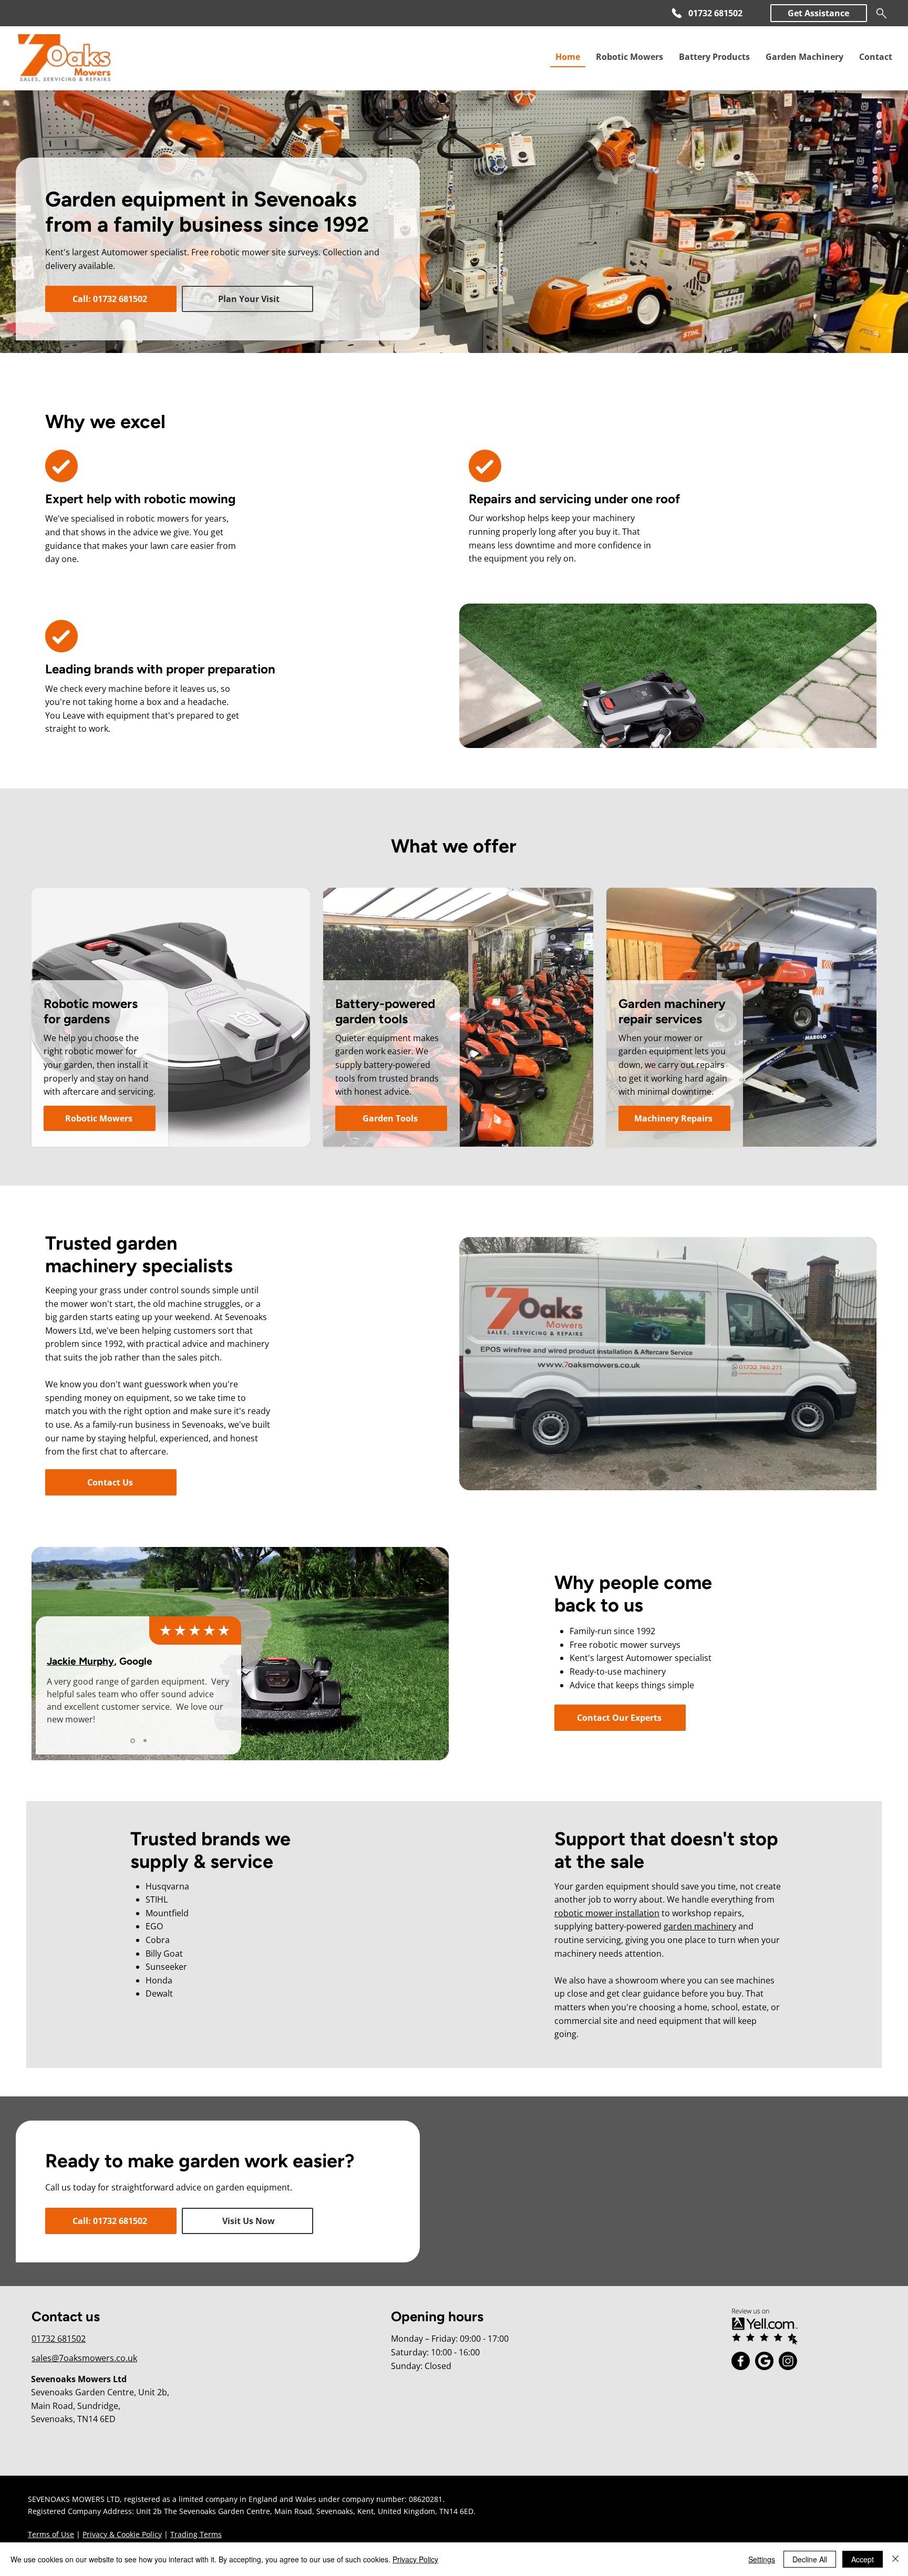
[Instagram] (788, 2361)
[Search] (881, 13)
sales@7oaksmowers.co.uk (84, 2358)
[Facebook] (741, 2361)
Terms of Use (51, 2534)
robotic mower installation (607, 1913)
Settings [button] (762, 2559)
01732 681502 (59, 2339)
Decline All (810, 2559)
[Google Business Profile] (764, 2361)
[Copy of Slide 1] (144, 1741)
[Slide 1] (132, 1741)
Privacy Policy (415, 2559)
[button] (819, 13)
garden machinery (700, 1926)
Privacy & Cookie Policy (122, 2534)
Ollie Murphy (76, 1661)
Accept (863, 2559)
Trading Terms (196, 2534)
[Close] (895, 2559)
